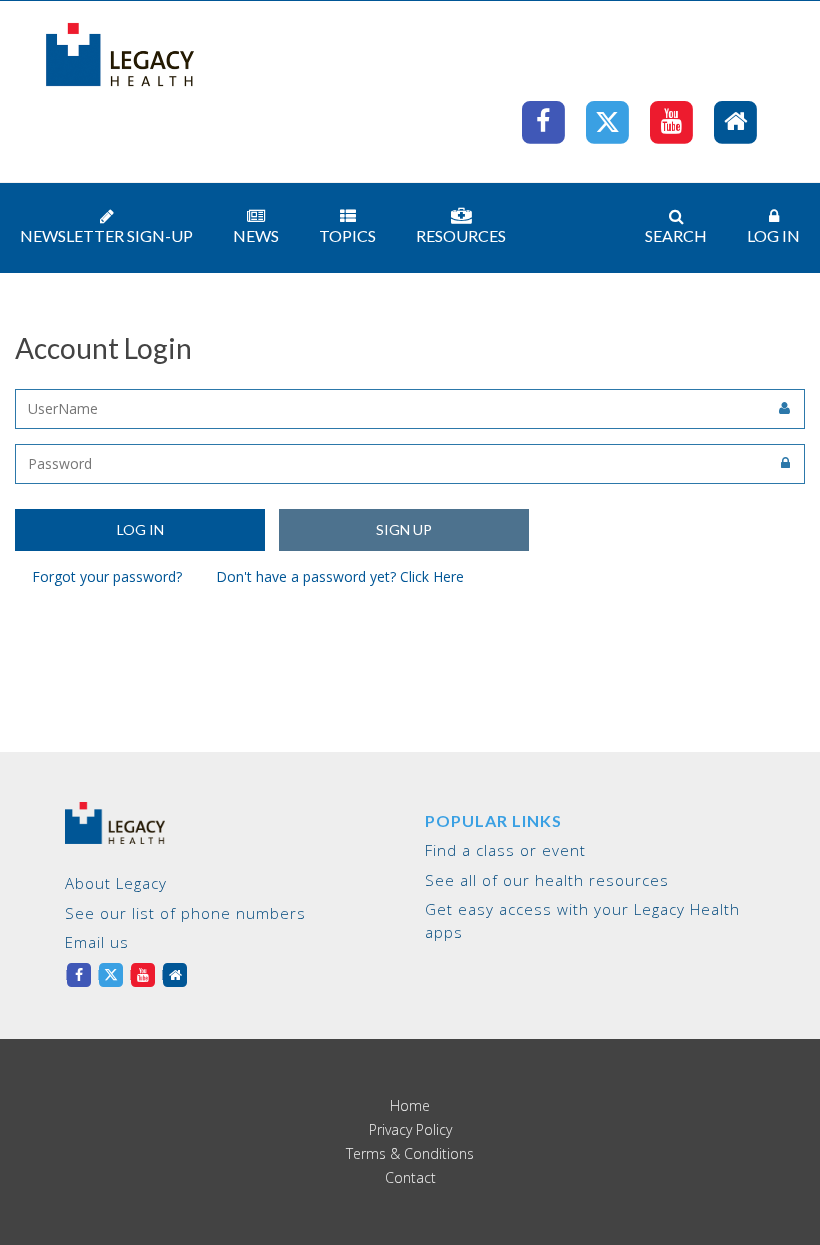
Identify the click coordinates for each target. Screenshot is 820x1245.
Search (676, 235)
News (256, 235)
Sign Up (404, 529)
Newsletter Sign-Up (106, 235)
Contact (410, 1178)
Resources (461, 235)
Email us (97, 942)
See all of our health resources (547, 880)
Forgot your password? (107, 576)
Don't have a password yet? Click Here (340, 576)
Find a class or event (505, 850)
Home (410, 1106)
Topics (347, 235)
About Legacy (116, 883)
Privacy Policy (410, 1130)
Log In (773, 235)
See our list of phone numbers (185, 913)
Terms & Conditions (410, 1154)
